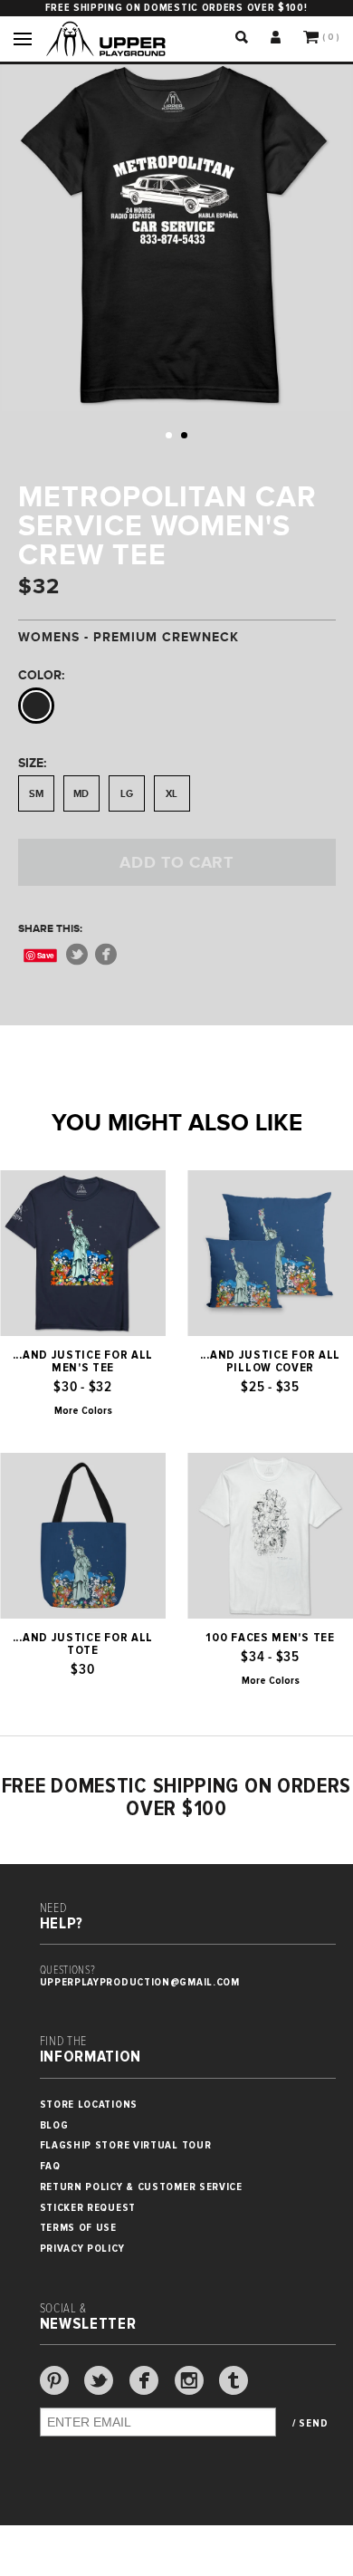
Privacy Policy (82, 2249)
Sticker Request (88, 2208)
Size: (32, 763)
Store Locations (89, 2105)
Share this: (50, 928)
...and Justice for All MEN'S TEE (83, 1361)
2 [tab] (184, 435)
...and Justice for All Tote (83, 1644)
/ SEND (310, 2424)
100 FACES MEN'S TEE (270, 1638)
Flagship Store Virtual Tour (126, 2145)
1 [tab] (169, 435)
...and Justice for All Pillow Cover (270, 1361)
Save (46, 955)
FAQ (50, 2166)
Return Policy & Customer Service (141, 2187)
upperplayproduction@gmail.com (140, 1982)
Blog (54, 2125)
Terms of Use (78, 2228)
